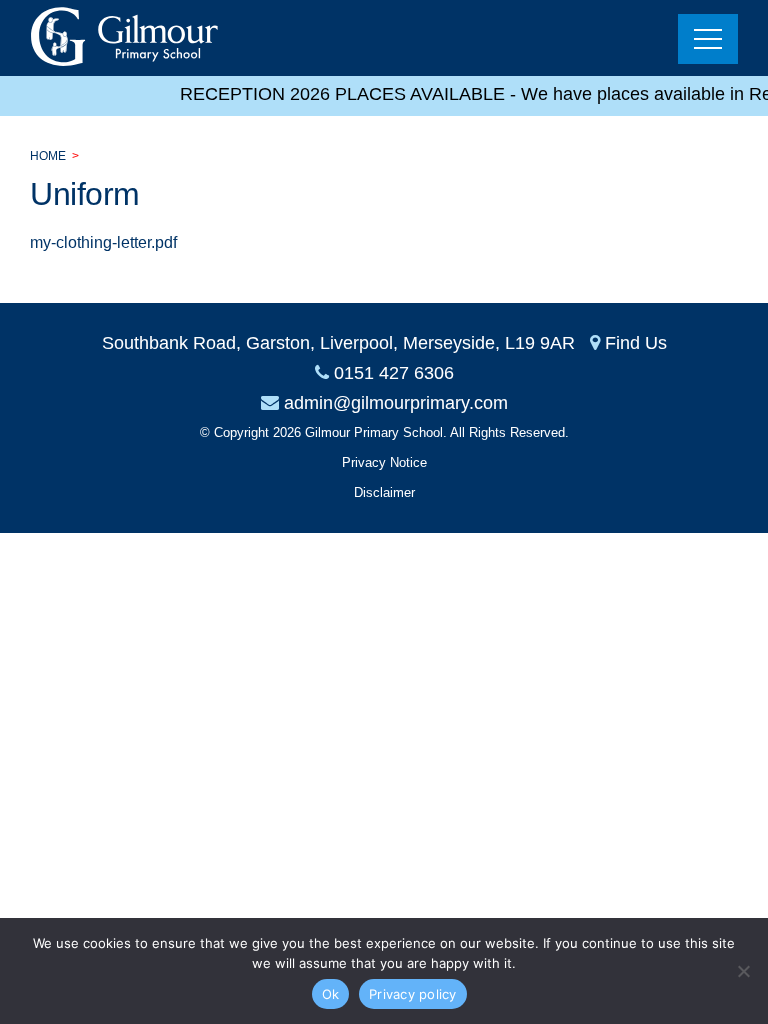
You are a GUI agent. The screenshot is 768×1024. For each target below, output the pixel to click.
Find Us (636, 343)
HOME (48, 156)
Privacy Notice (384, 462)
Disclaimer (384, 492)
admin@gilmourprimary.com (396, 403)
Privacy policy (413, 994)
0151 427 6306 (394, 373)
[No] (743, 971)
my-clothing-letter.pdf (103, 242)
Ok (331, 994)
